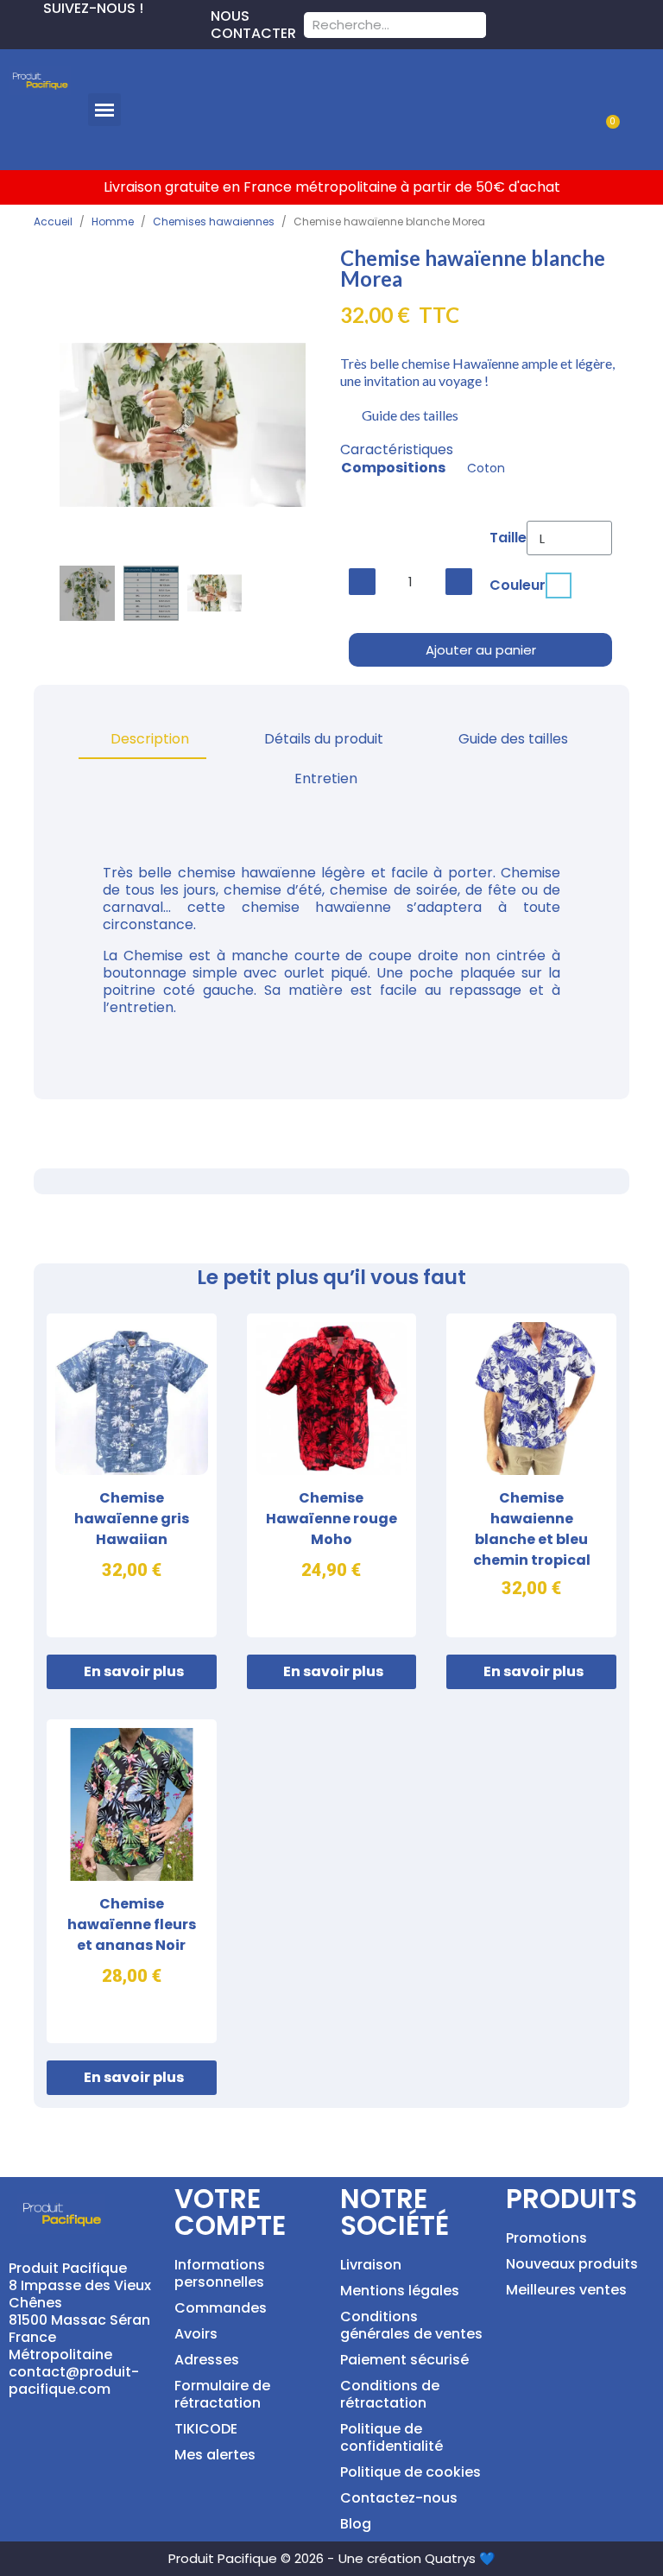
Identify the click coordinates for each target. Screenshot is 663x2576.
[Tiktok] (97, 31)
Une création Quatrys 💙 (417, 2558)
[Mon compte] (626, 89)
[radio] (559, 585)
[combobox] (373, 25)
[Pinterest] (41, 31)
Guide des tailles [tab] (513, 739)
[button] (104, 110)
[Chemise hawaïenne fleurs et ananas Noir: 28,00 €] (132, 1881)
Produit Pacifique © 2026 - (251, 2558)
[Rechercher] (473, 25)
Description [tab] (150, 739)
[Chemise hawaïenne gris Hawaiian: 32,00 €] (132, 1475)
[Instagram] (69, 31)
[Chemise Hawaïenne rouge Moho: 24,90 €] (332, 1475)
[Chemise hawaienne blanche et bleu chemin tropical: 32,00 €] (531, 1475)
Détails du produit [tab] (324, 739)
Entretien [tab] (326, 778)
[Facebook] (14, 31)
